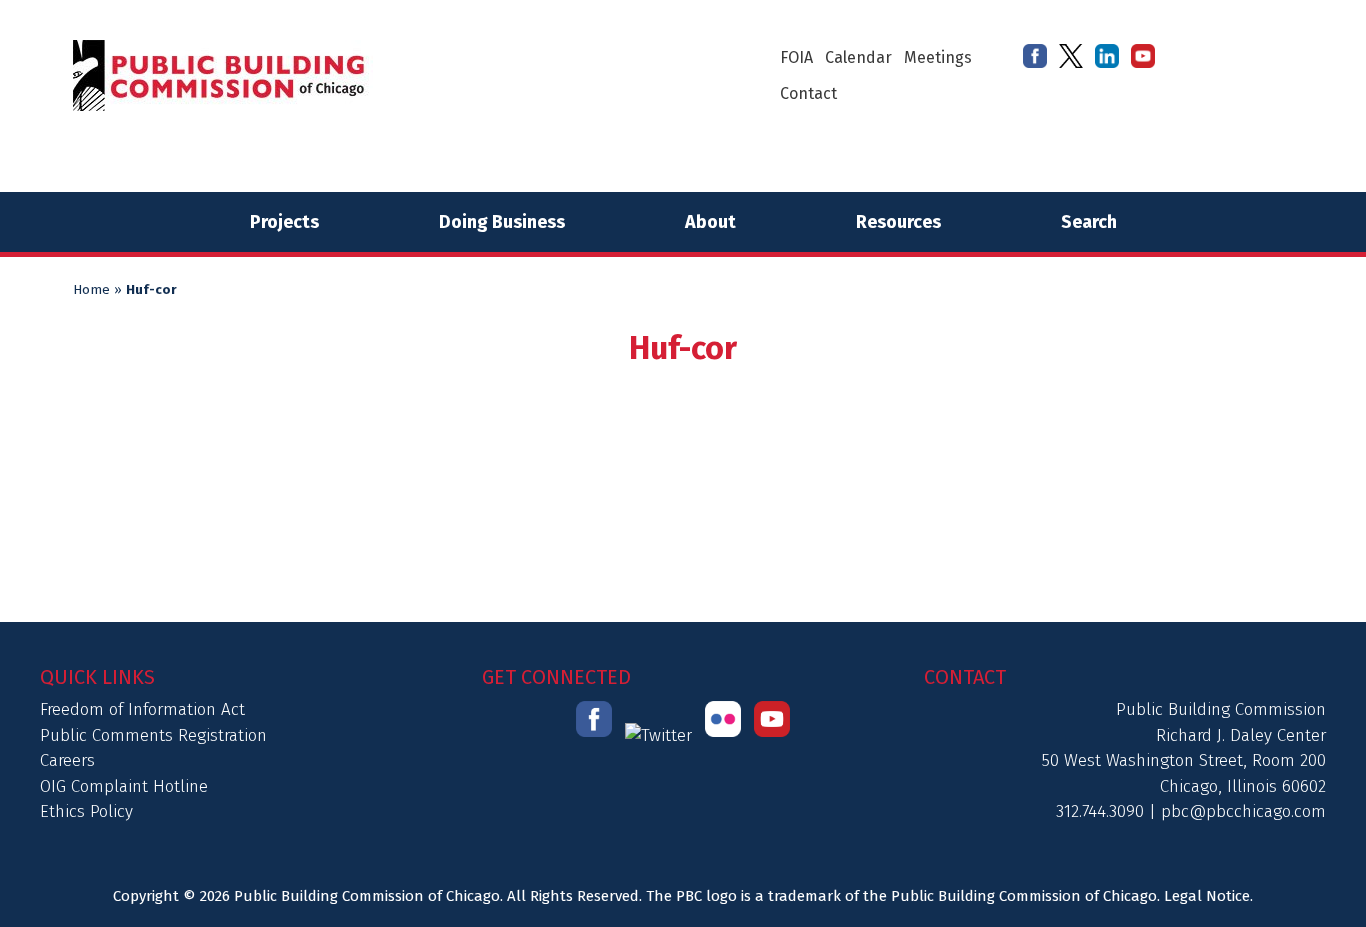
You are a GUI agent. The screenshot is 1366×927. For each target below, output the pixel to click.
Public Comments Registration (153, 735)
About (710, 222)
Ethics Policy (86, 811)
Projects (284, 222)
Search (1089, 222)
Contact (808, 93)
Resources (898, 222)
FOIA (796, 57)
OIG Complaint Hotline (124, 786)
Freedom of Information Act (142, 709)
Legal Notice (1207, 896)
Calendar (858, 57)
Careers (67, 760)
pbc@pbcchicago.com (1243, 811)
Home (91, 290)
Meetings (938, 57)
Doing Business (502, 222)
